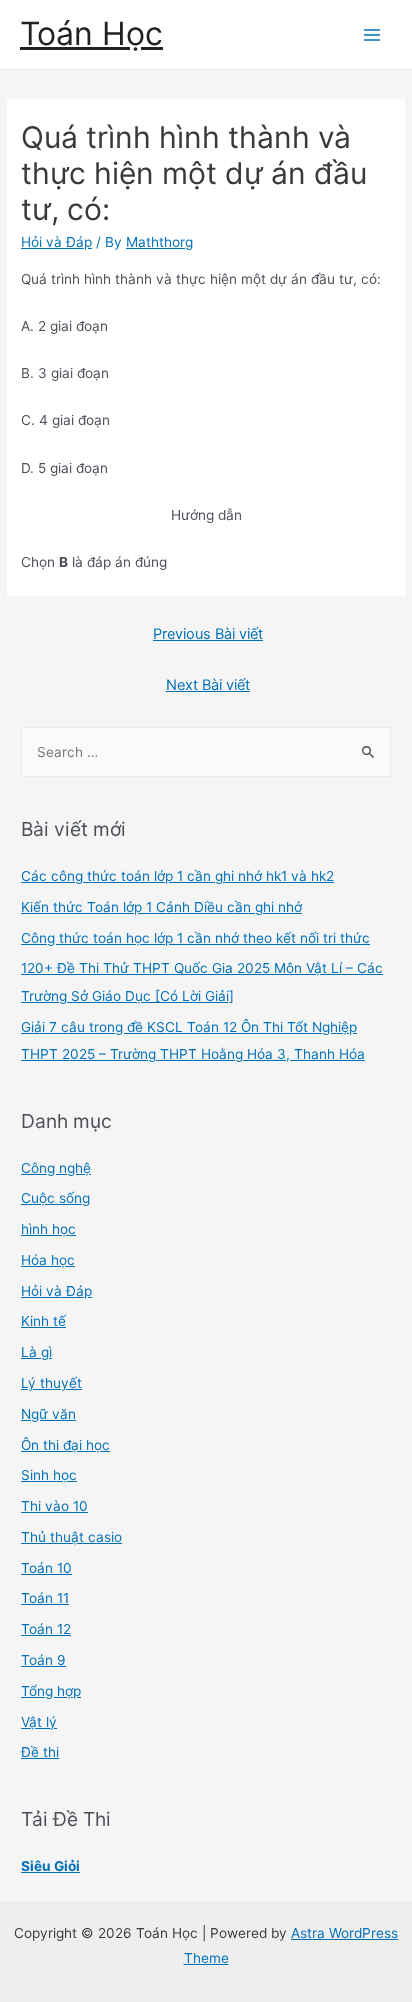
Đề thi (40, 1752)
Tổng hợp (51, 1691)
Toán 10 (46, 1568)
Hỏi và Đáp (56, 242)
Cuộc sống (55, 1198)
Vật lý (39, 1722)
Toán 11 (45, 1598)
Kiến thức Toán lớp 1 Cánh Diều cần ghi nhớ (161, 907)
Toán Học (91, 33)
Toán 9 (43, 1660)
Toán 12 (46, 1629)
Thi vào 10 (54, 1506)
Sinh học (49, 1475)
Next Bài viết (208, 685)
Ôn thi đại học (65, 1445)
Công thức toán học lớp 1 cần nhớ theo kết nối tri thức (195, 938)
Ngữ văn (48, 1414)
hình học (48, 1229)
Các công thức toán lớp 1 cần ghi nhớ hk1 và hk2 (177, 876)
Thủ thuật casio (71, 1537)
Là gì (36, 1352)
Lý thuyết (51, 1383)
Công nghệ (56, 1168)
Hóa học (48, 1260)
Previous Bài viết (208, 634)
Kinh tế (43, 1321)
